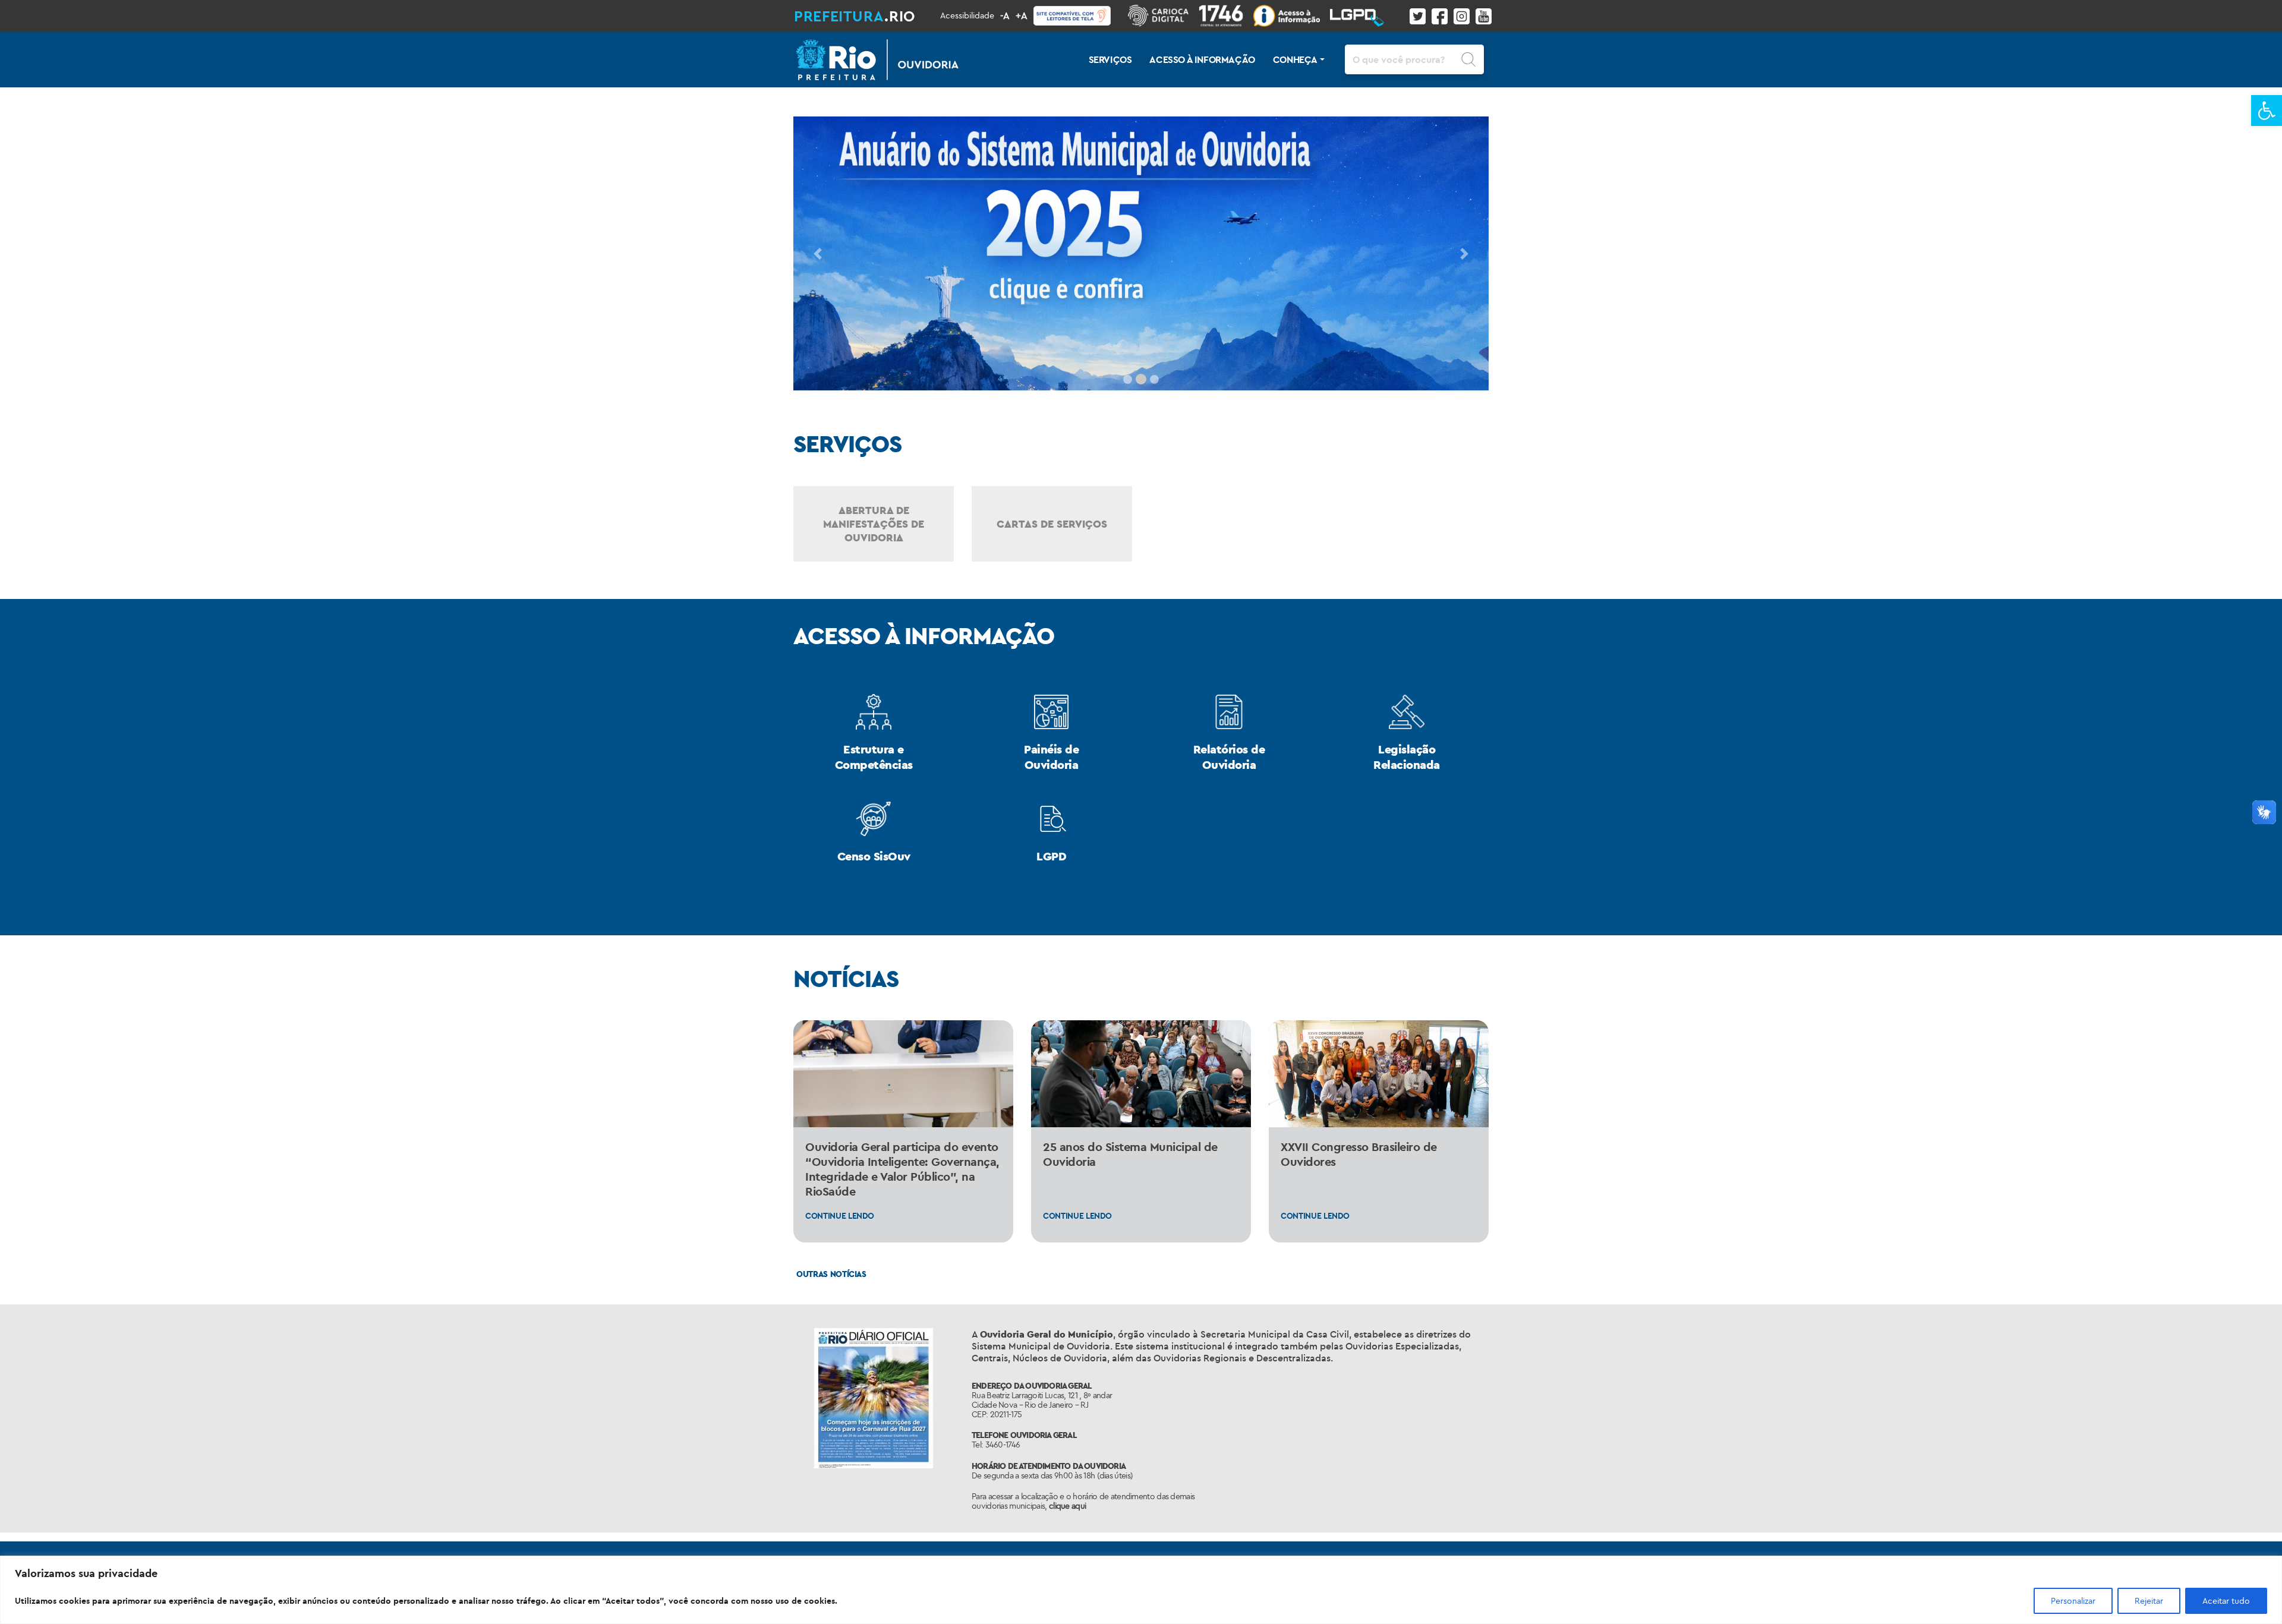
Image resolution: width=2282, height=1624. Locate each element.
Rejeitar (2149, 1601)
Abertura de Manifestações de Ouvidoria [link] (874, 524)
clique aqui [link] (1067, 1506)
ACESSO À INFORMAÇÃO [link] (1202, 59)
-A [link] (1005, 15)
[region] (1141, 1590)
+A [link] (1022, 15)
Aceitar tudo (2226, 1601)
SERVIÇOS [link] (1110, 59)
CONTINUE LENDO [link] (840, 1216)
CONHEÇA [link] (1295, 59)
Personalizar (2073, 1601)
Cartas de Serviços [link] (1052, 524)
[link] (2267, 111)
